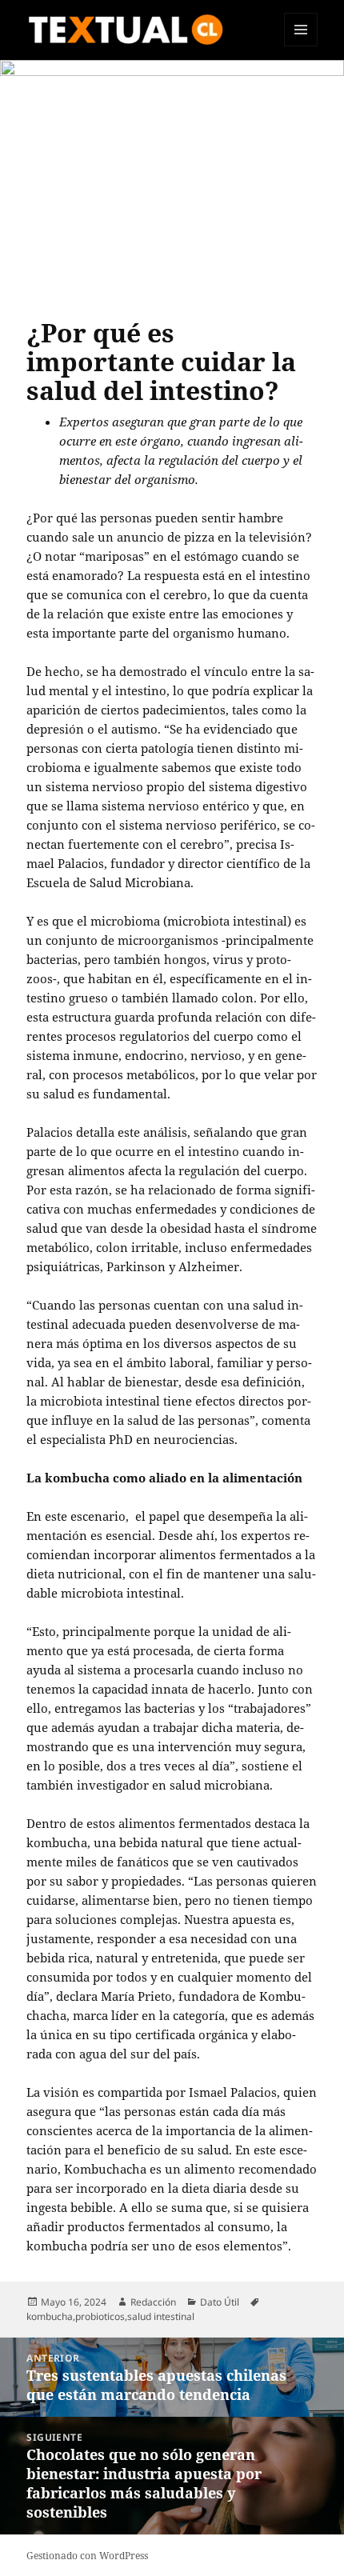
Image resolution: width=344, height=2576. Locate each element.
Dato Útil (220, 2302)
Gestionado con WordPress (87, 2556)
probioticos (100, 2316)
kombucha (50, 2316)
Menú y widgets (301, 46)
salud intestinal (161, 2316)
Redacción (153, 2302)
